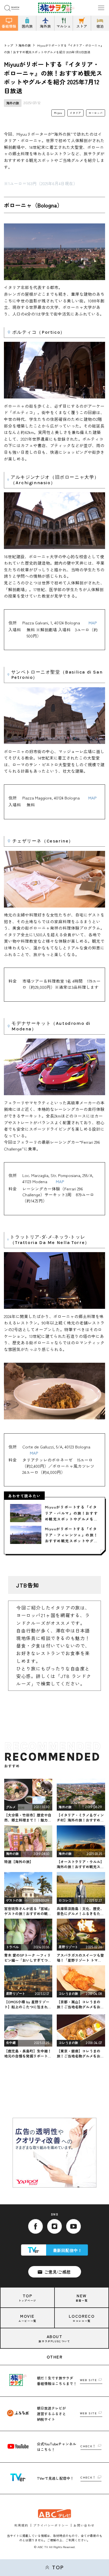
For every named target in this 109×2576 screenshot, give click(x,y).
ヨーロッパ (96, 113)
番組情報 (9, 26)
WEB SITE (88, 2380)
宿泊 (100, 26)
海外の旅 (25, 45)
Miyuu (58, 113)
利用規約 (21, 2525)
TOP (58, 2567)
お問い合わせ (84, 2525)
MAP (93, 623)
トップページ (27, 2297)
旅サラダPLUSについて (54, 2338)
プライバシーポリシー (51, 2525)
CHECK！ (88, 2446)
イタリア (75, 113)
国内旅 (27, 26)
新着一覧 (82, 2297)
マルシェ (64, 26)
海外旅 (45, 26)
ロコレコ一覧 (82, 2318)
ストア (82, 26)
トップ (9, 45)
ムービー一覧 (27, 2318)
